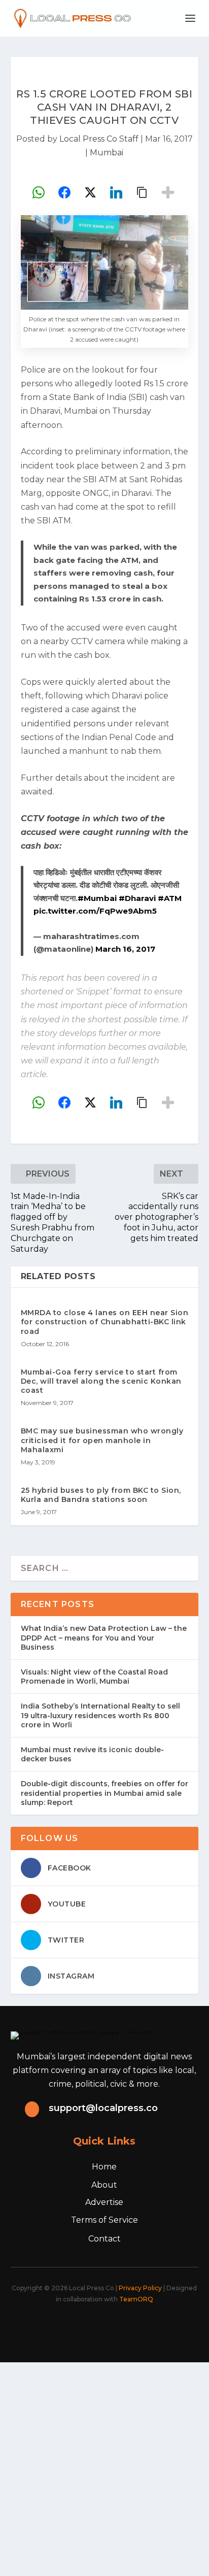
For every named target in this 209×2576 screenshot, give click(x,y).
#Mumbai (97, 898)
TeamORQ (136, 2299)
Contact (104, 2239)
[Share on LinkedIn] (116, 192)
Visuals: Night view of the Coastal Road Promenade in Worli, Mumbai (94, 1677)
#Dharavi (137, 898)
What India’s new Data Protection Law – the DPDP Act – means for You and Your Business (104, 1637)
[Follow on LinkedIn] (121, 2327)
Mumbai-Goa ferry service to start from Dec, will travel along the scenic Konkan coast (101, 1381)
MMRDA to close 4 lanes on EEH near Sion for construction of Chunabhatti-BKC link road (105, 1322)
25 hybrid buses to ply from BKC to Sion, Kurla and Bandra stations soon (101, 1495)
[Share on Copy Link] (142, 192)
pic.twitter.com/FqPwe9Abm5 (95, 911)
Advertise (104, 2202)
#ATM (170, 898)
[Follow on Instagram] (98, 2327)
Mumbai (107, 153)
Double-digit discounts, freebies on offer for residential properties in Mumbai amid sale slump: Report (104, 1793)
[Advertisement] (104, 2467)
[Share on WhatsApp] (39, 192)
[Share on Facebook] (64, 192)
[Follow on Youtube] (143, 2327)
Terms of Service (104, 2220)
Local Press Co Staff (99, 139)
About (104, 2185)
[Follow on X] (76, 2327)
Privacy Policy (140, 2288)
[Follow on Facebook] (54, 2327)
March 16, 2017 (125, 949)
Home (104, 2167)
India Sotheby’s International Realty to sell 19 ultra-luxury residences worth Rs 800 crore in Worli (100, 1715)
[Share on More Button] (168, 192)
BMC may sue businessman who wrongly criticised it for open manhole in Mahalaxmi (102, 1440)
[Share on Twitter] (90, 192)
